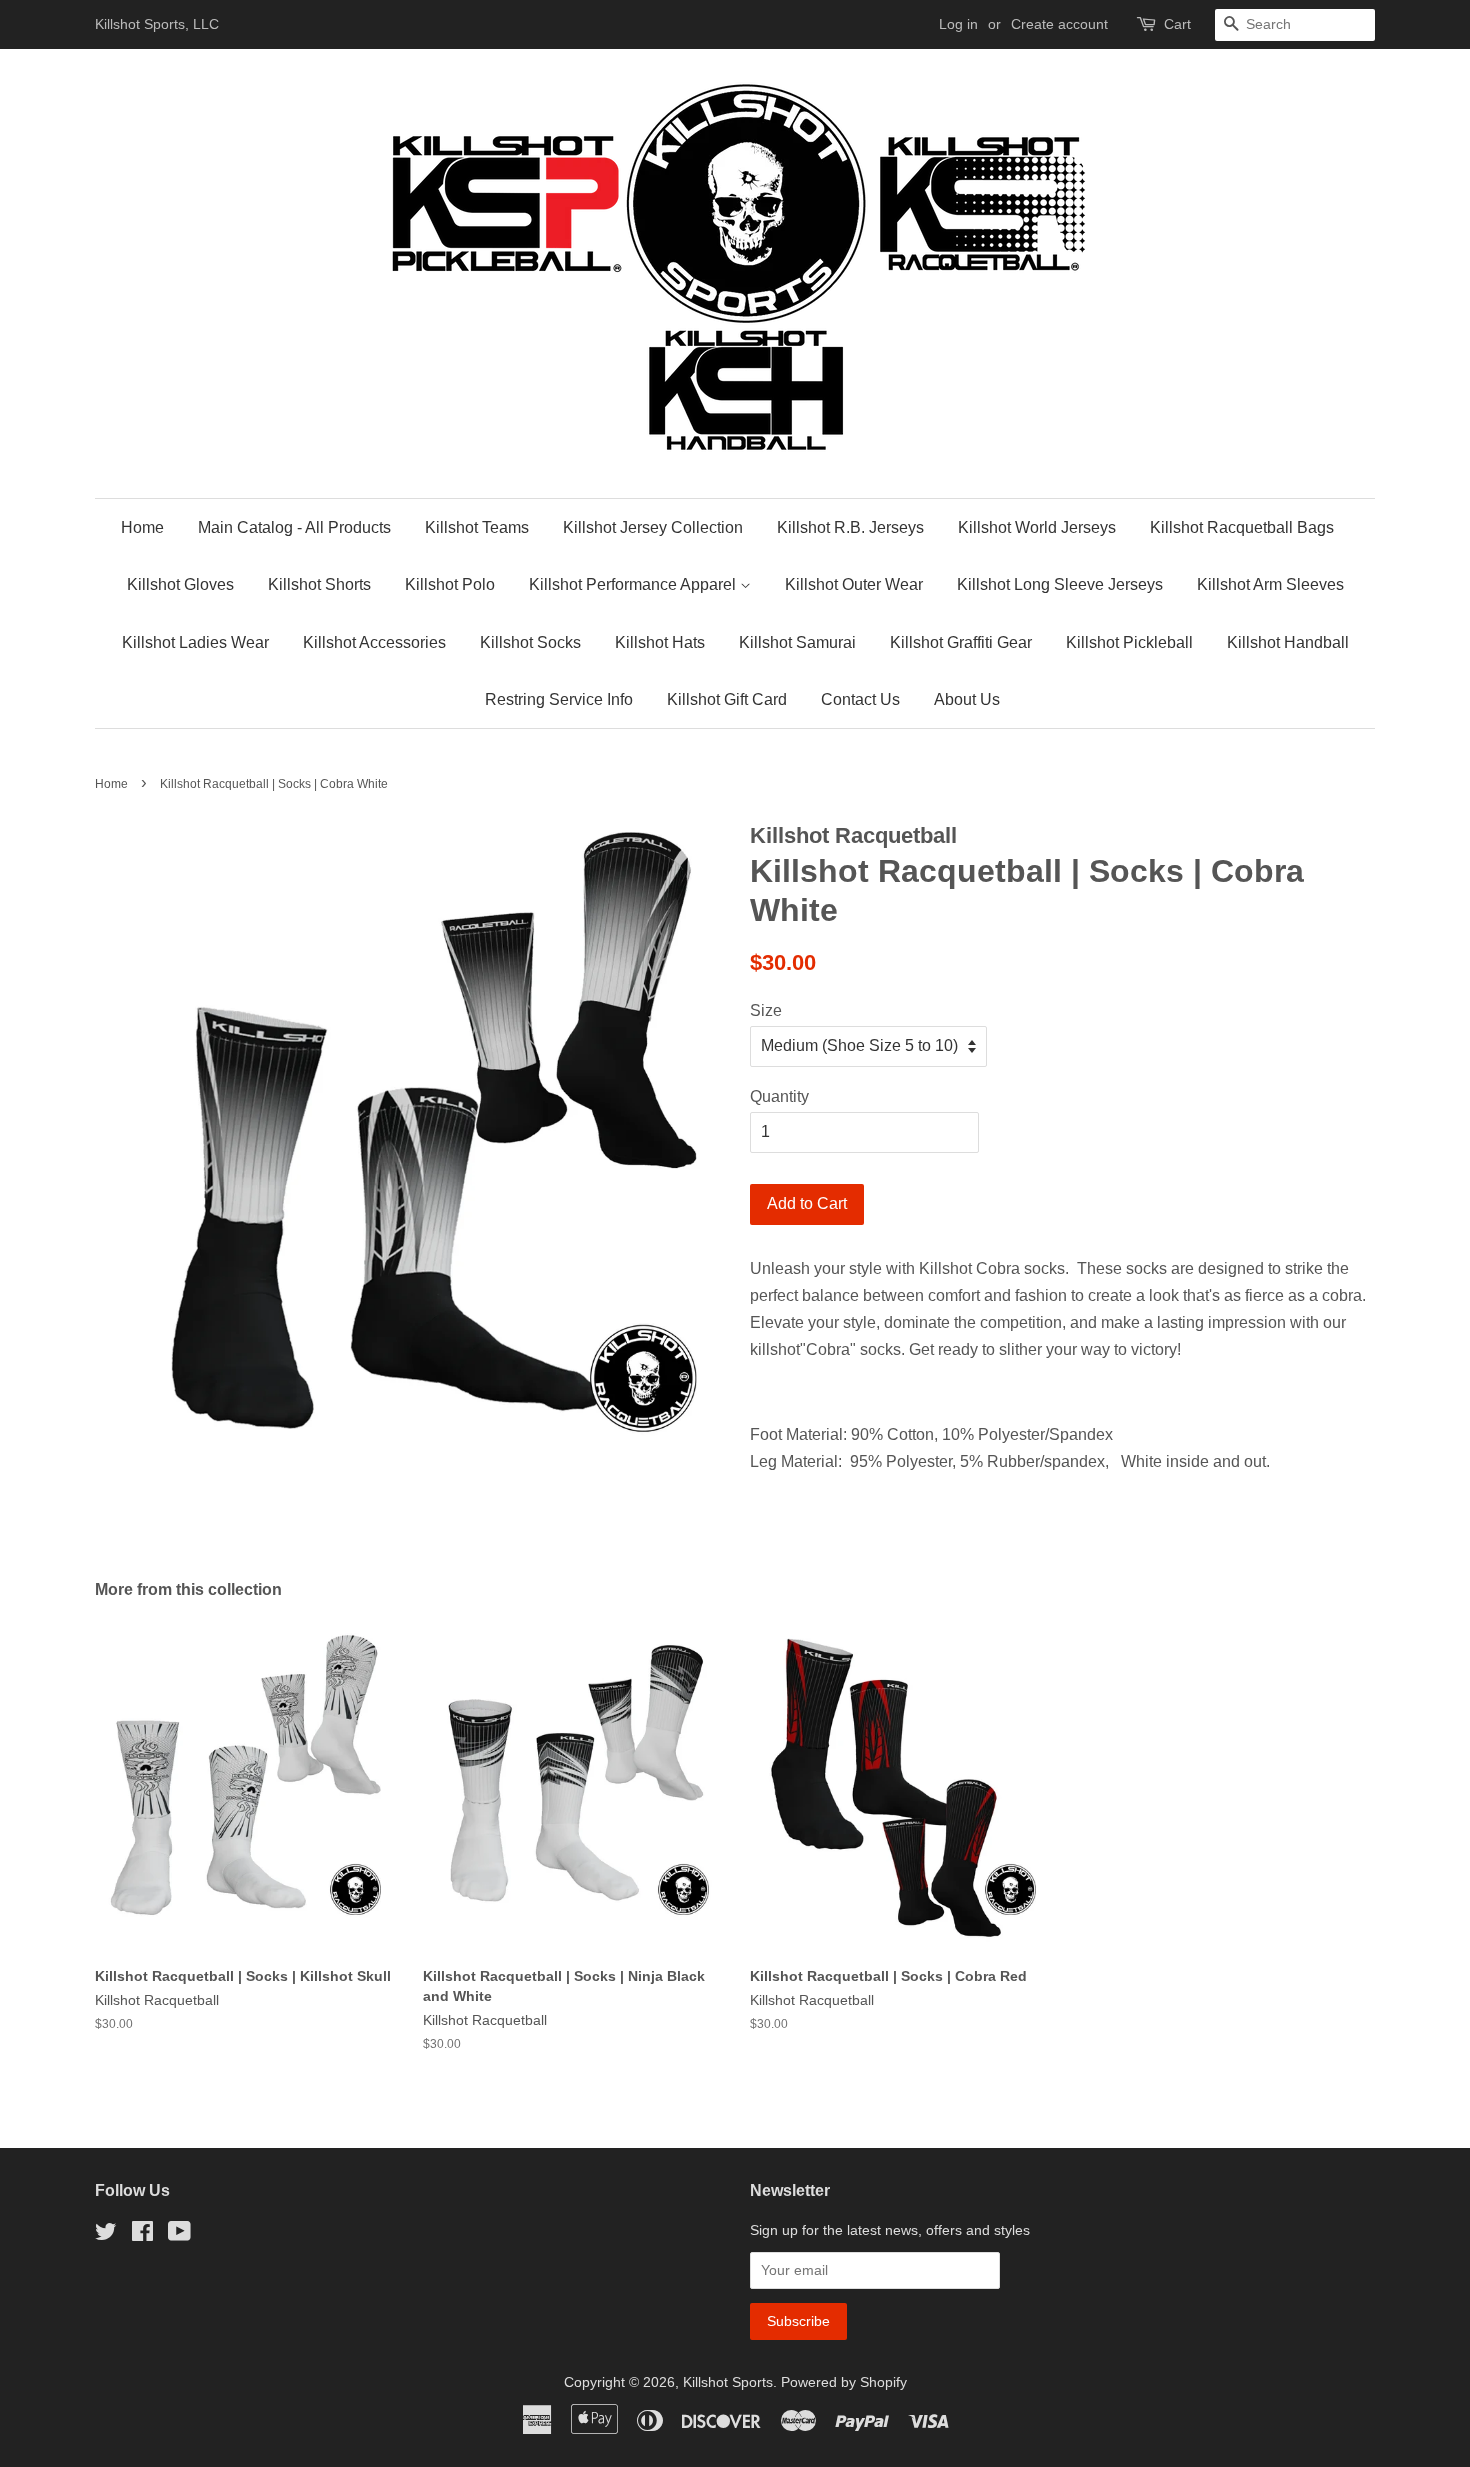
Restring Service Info (559, 699)
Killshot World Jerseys (1037, 527)
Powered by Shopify (844, 2382)
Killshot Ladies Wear (195, 642)
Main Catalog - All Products (294, 527)
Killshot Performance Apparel (634, 584)
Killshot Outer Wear (854, 584)
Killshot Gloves (180, 584)
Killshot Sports (728, 2382)
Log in (958, 24)
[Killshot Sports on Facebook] (142, 2235)
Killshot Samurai (797, 642)
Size (766, 1010)
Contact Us (860, 699)
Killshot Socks (530, 642)
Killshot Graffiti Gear (961, 642)
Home (142, 527)
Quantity (779, 1096)
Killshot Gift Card (727, 699)
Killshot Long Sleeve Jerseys (1060, 584)
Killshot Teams (477, 527)
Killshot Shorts (319, 584)
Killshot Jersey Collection (653, 527)
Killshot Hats (660, 642)
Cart (1177, 24)
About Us (967, 699)
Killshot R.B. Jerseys (850, 527)
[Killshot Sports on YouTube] (179, 2235)
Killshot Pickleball (1129, 642)
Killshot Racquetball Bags (1242, 527)
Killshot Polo (450, 584)
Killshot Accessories (374, 642)
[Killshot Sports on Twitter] (106, 2235)
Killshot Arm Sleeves (1270, 584)
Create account (1059, 24)
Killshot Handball (1288, 642)
